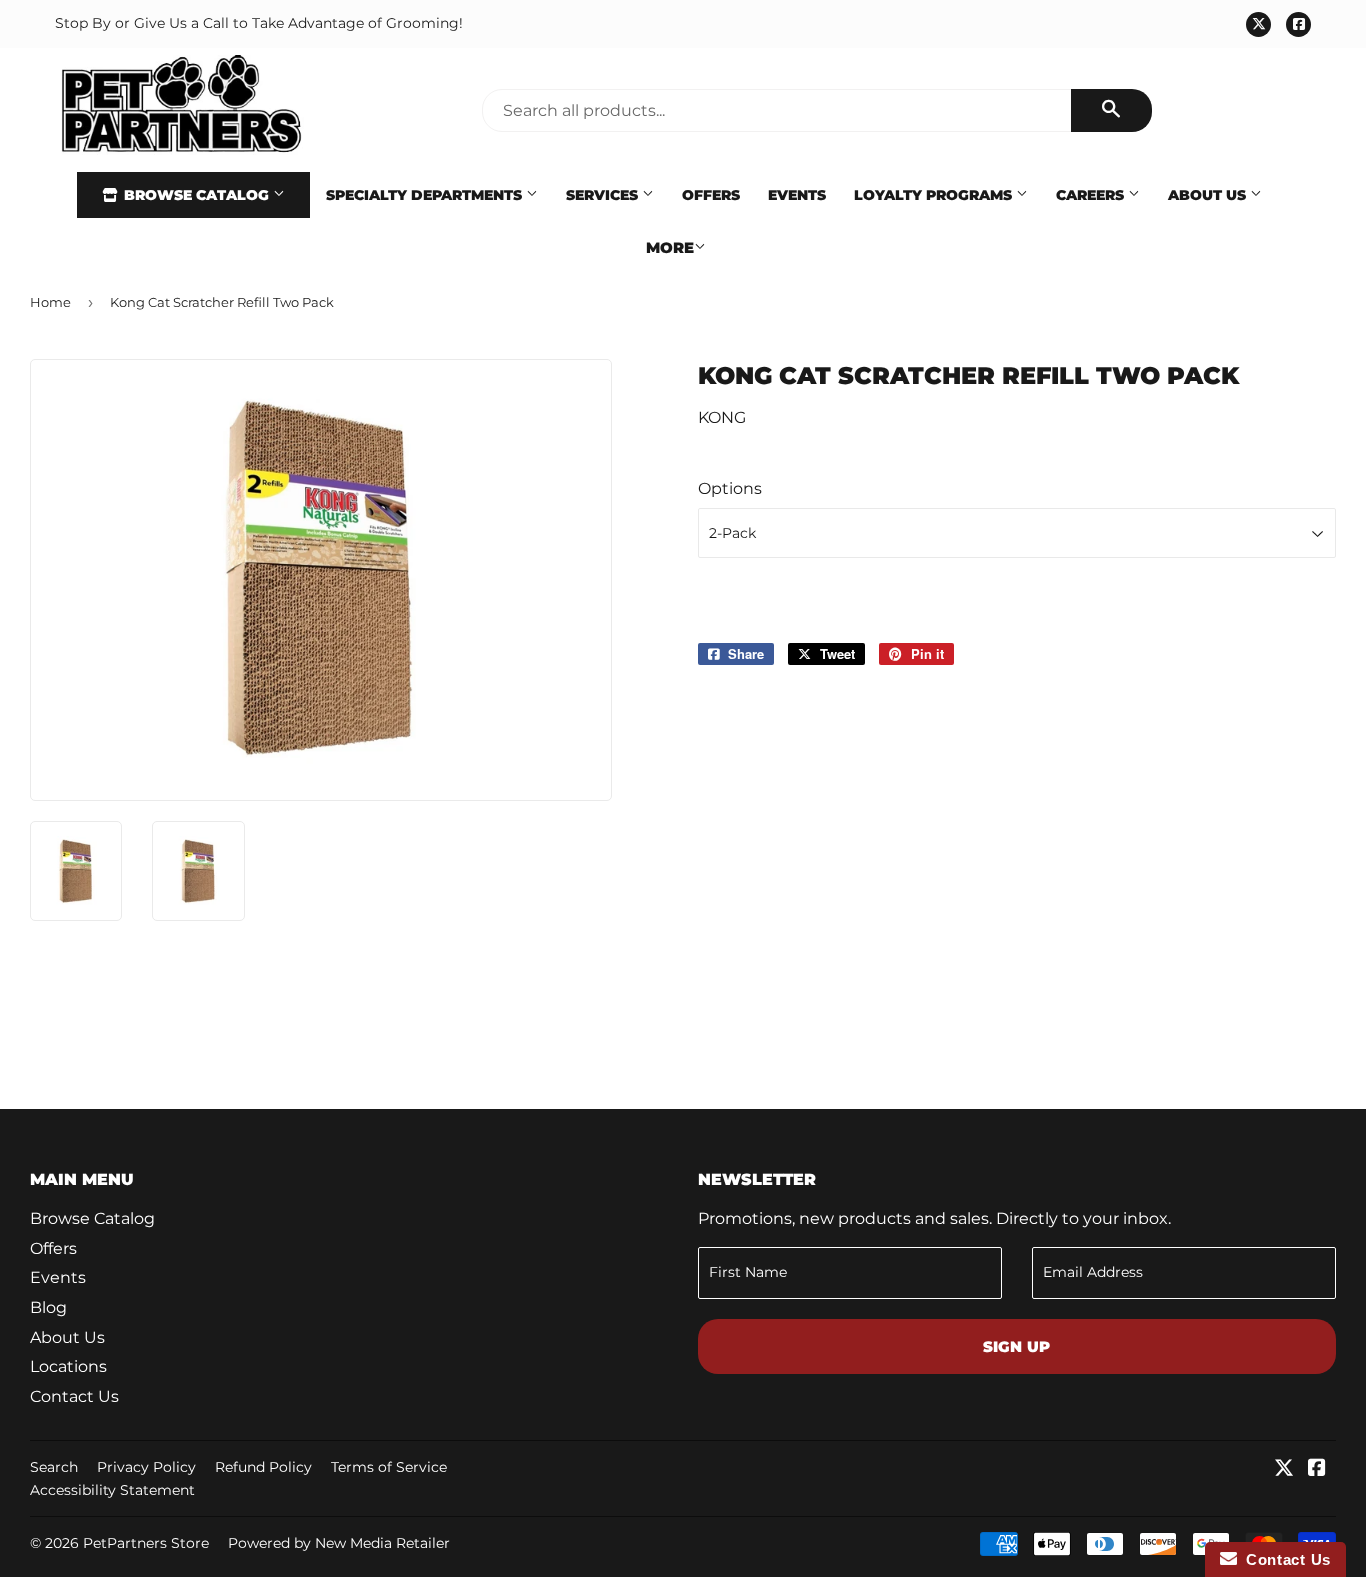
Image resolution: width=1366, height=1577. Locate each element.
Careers (1092, 195)
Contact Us (74, 1396)
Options (730, 488)
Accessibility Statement (112, 1490)
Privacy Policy (146, 1467)
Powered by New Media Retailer (339, 1543)
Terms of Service (389, 1467)
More (670, 247)
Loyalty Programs (935, 195)
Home (50, 302)
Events (797, 195)
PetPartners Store (146, 1543)
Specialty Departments (426, 195)
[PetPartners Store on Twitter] (1284, 1469)
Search (54, 1467)
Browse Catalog (196, 195)
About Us (1209, 195)
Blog (48, 1307)
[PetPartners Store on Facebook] (1317, 1469)
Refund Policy (263, 1467)
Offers (711, 195)
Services (604, 195)
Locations (68, 1366)
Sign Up (1016, 1346)
